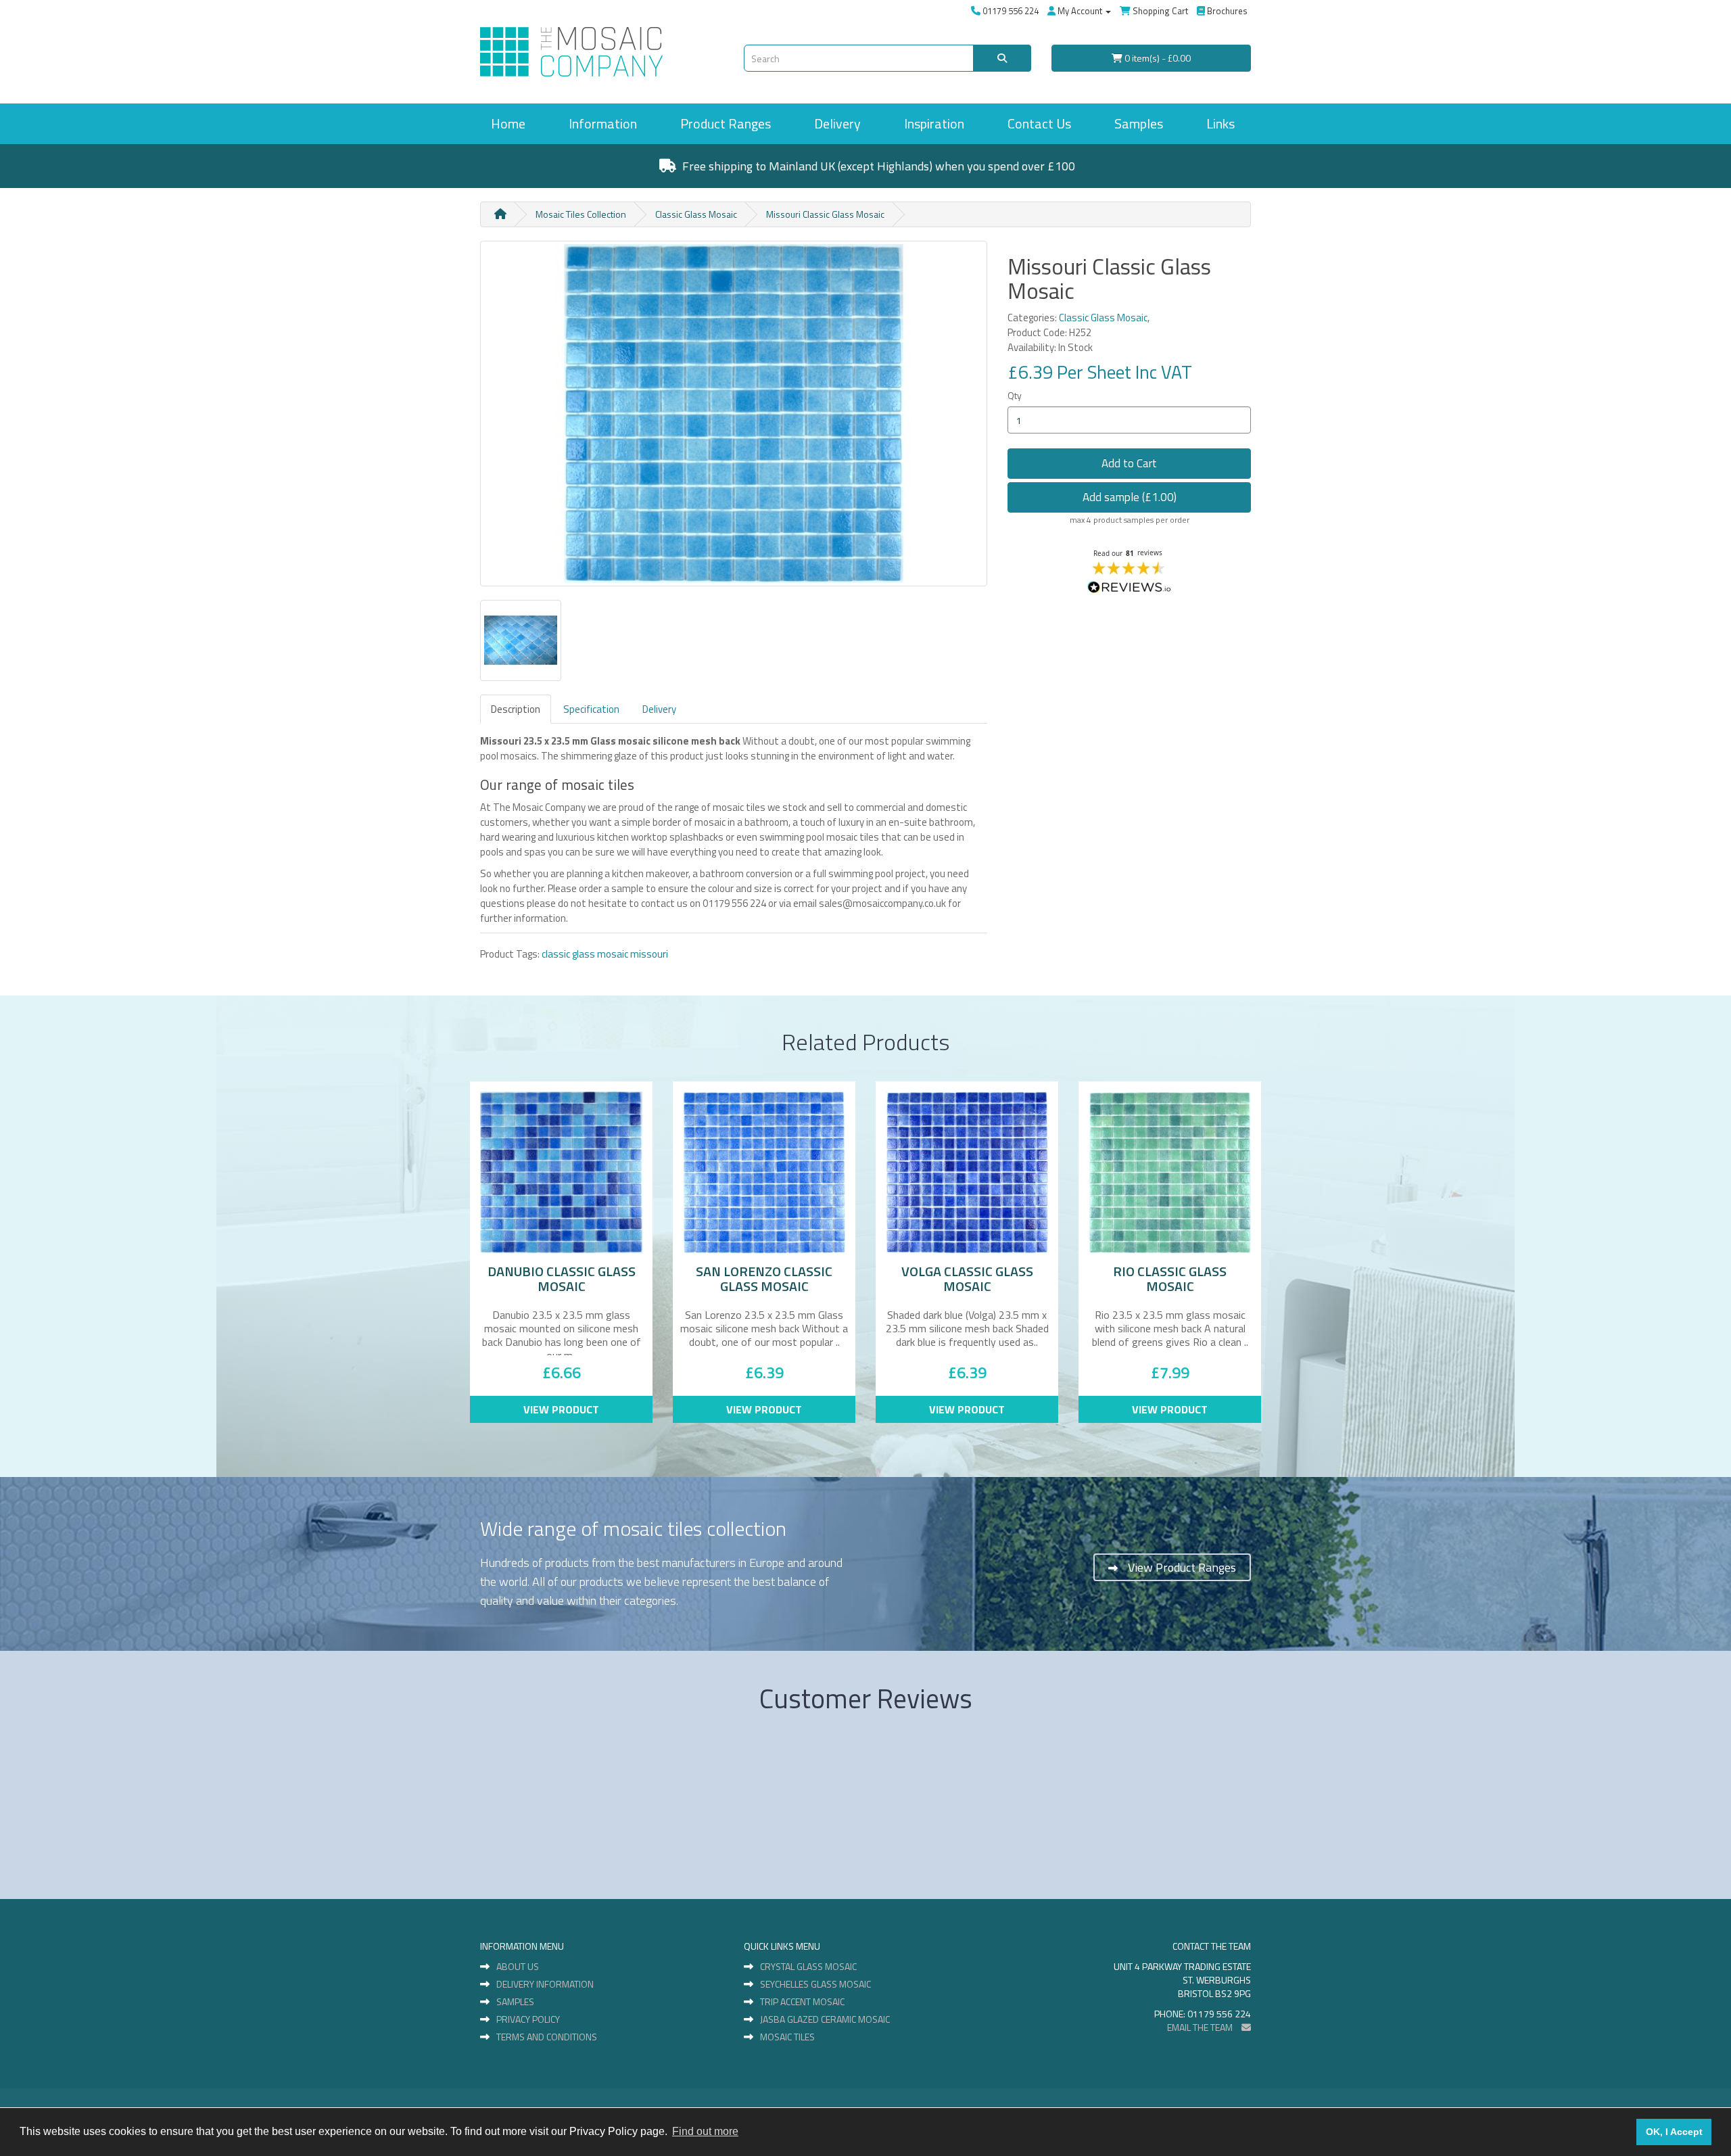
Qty (1015, 395)
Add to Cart (1129, 463)
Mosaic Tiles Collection (581, 214)
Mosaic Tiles (787, 2037)
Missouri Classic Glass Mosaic (825, 214)
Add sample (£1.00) (1130, 497)
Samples (1139, 123)
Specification (591, 709)
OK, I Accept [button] (1674, 2132)
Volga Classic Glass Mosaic (967, 1279)
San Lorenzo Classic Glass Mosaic (764, 1279)
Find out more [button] (705, 2131)
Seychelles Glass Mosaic (815, 1984)
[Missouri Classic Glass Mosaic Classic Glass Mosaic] (734, 414)
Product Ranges (726, 123)
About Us (518, 1967)
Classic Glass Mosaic (696, 214)
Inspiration (934, 123)
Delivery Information (545, 1984)
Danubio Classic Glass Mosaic (562, 1279)
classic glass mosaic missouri (605, 954)
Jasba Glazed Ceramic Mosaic (825, 2019)
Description (516, 709)
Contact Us (1039, 123)
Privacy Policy (528, 2019)
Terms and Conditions (547, 2037)
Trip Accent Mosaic (802, 2002)
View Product (561, 1409)
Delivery (837, 123)
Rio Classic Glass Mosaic (1170, 1279)
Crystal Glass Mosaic (808, 1967)
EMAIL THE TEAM (1201, 2027)
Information (603, 123)
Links (1220, 123)
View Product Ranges (1182, 1567)
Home (508, 123)
